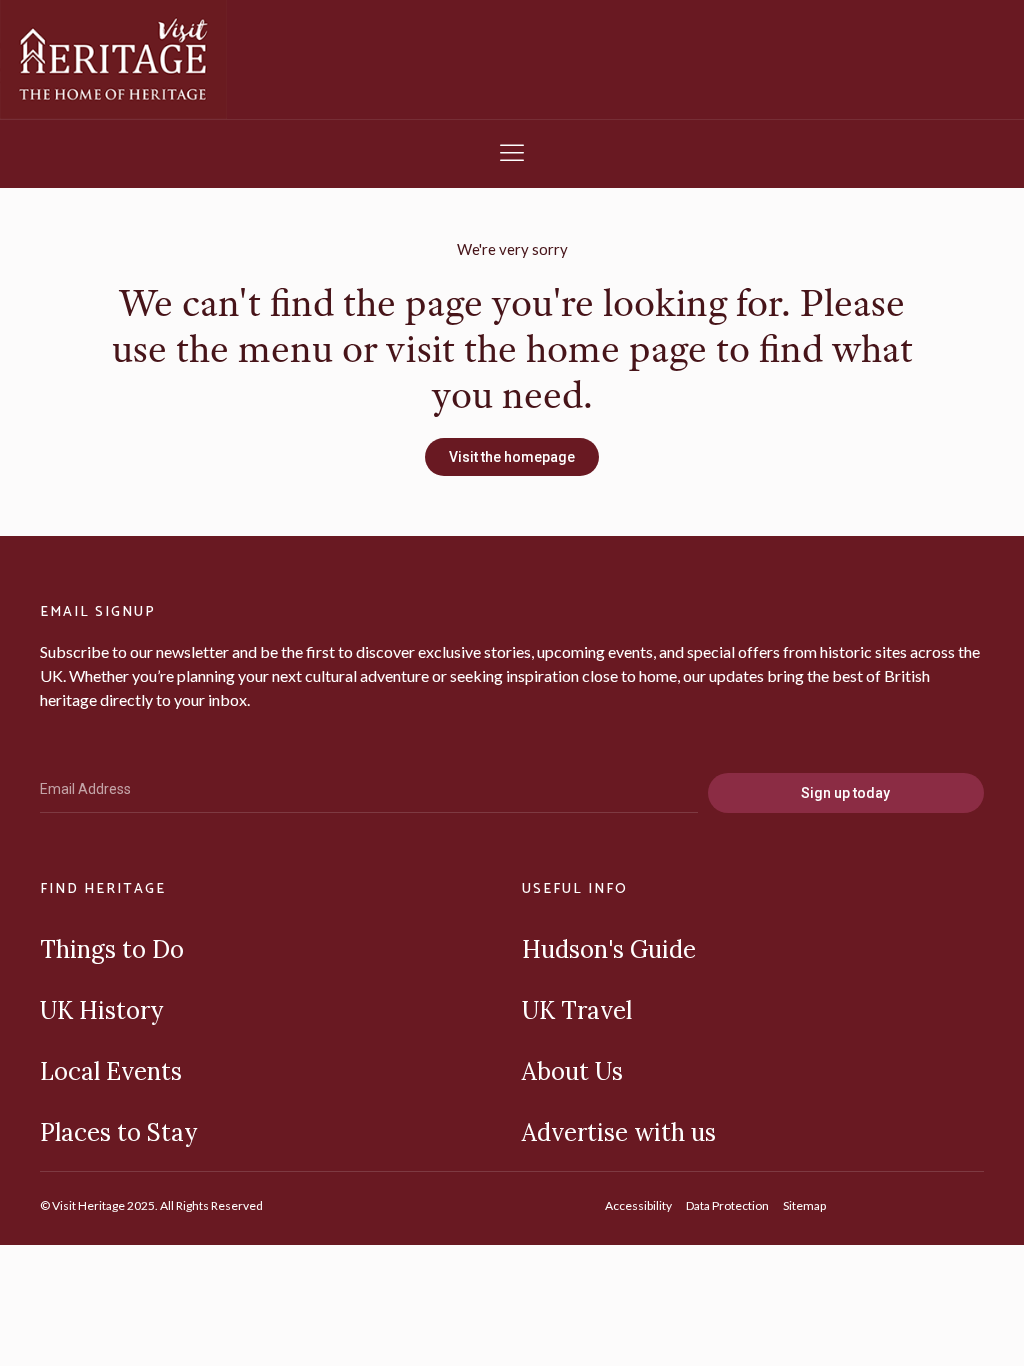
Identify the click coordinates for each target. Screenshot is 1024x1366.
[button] (512, 154)
